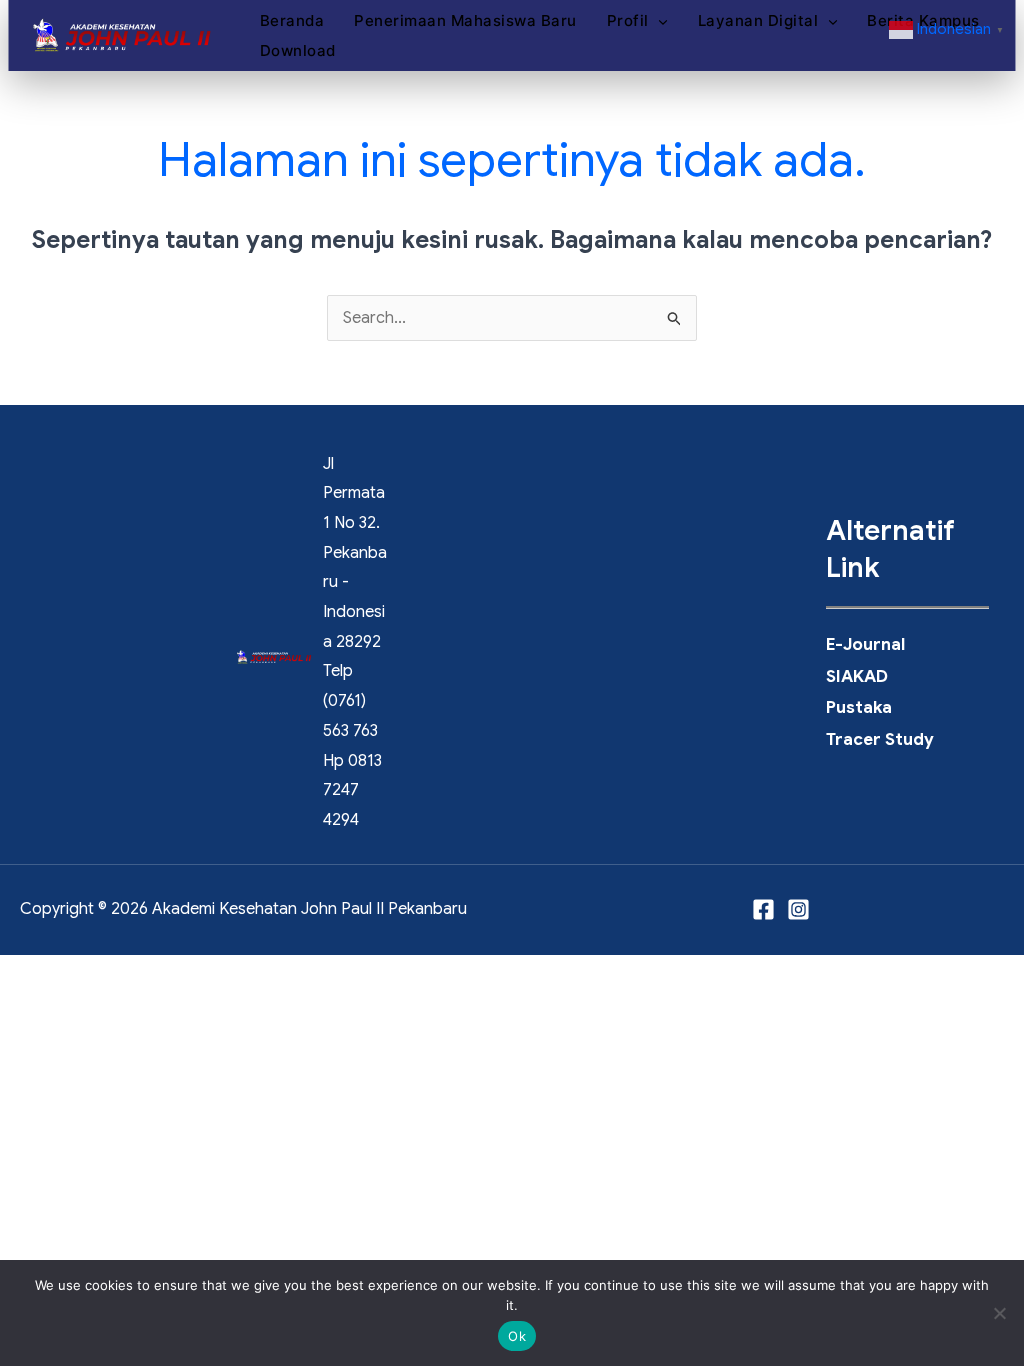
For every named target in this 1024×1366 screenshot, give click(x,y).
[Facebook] (763, 909)
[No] (999, 1313)
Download (270, 50)
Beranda (264, 20)
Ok (517, 1336)
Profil (600, 20)
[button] (630, 21)
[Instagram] (798, 909)
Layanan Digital (730, 20)
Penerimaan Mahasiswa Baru (437, 20)
